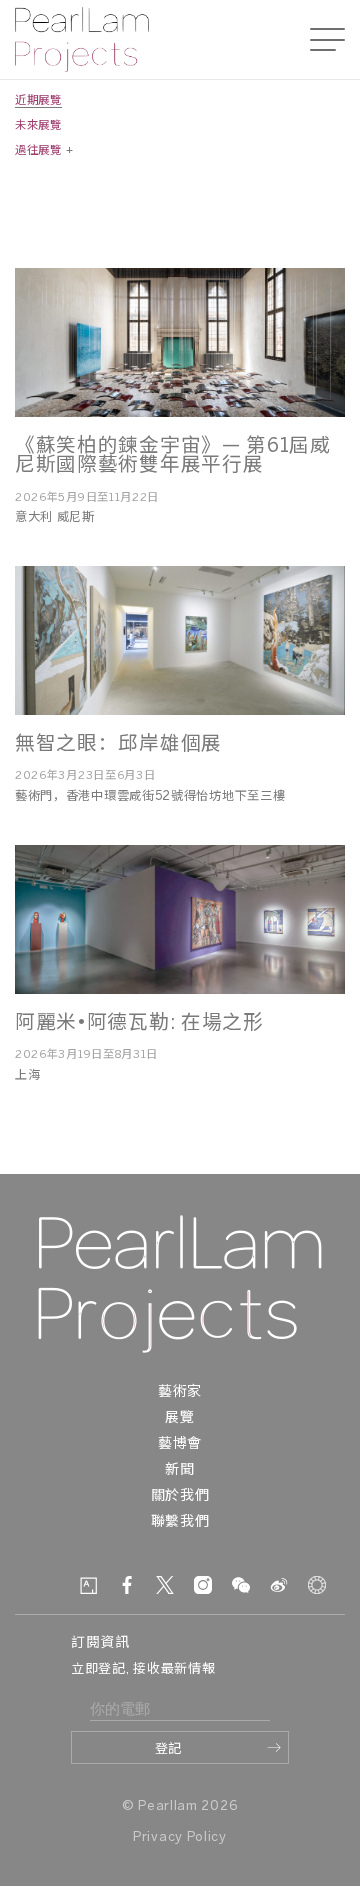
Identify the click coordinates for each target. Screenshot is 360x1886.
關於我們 (180, 1496)
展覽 (179, 1418)
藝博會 (180, 1444)
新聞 (179, 1470)
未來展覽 (38, 126)
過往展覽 (38, 151)
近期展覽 (38, 101)
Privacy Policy (180, 1837)
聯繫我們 (180, 1522)
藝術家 (180, 1392)
